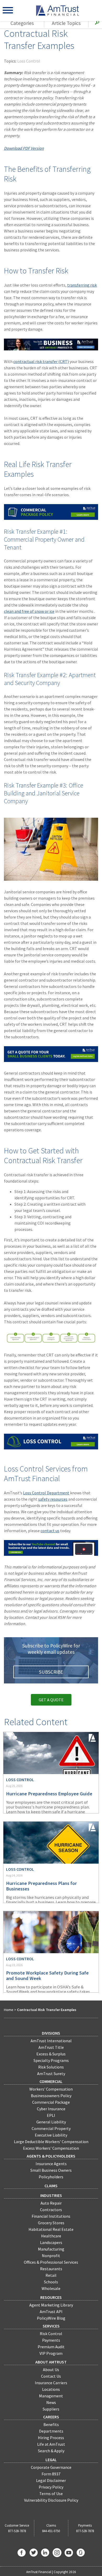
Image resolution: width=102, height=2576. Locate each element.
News (51, 2402)
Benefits (51, 2424)
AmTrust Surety (51, 2074)
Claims (51, 2186)
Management (51, 2396)
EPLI (51, 2115)
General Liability (51, 2122)
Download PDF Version (24, 148)
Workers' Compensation (51, 2089)
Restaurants (51, 2269)
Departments (51, 2431)
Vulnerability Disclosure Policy (51, 2500)
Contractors (51, 2210)
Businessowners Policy (51, 2096)
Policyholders (51, 2177)
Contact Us (51, 2376)
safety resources (53, 1499)
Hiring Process (51, 2438)
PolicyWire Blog (51, 2318)
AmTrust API (51, 2311)
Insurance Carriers (51, 2383)
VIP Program (51, 2353)
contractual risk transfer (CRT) (41, 361)
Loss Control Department (46, 1493)
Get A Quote (51, 1700)
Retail (51, 2275)
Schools (51, 2282)
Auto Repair (51, 2203)
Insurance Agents (51, 2164)
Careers (51, 2417)
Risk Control (51, 2334)
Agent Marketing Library (51, 2305)
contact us (50, 1531)
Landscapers (51, 2242)
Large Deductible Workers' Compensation (51, 2142)
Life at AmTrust (51, 2444)
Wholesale (51, 2288)
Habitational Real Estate (51, 2229)
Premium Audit (51, 2347)
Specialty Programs (51, 2060)
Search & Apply (51, 2451)
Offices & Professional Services (51, 2262)
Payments (51, 2340)
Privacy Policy (51, 2487)
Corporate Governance (51, 2467)
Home (9, 2010)
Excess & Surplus (51, 2054)
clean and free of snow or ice (29, 611)
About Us (51, 2370)
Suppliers (51, 2409)
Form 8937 (51, 2474)
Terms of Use (51, 2494)
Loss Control (29, 61)
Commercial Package (51, 2102)
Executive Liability (51, 2135)
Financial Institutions (51, 2216)
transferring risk (82, 285)
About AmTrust (51, 2362)
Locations (51, 2389)
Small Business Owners (51, 2170)
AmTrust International (51, 2041)
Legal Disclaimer (51, 2480)
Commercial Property (51, 2128)
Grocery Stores (51, 2223)
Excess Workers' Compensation (51, 2148)
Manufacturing (51, 2249)
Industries (51, 2195)
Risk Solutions (51, 2067)
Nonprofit (51, 2256)
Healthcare (51, 2236)
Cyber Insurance (51, 2109)
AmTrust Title (51, 2047)
